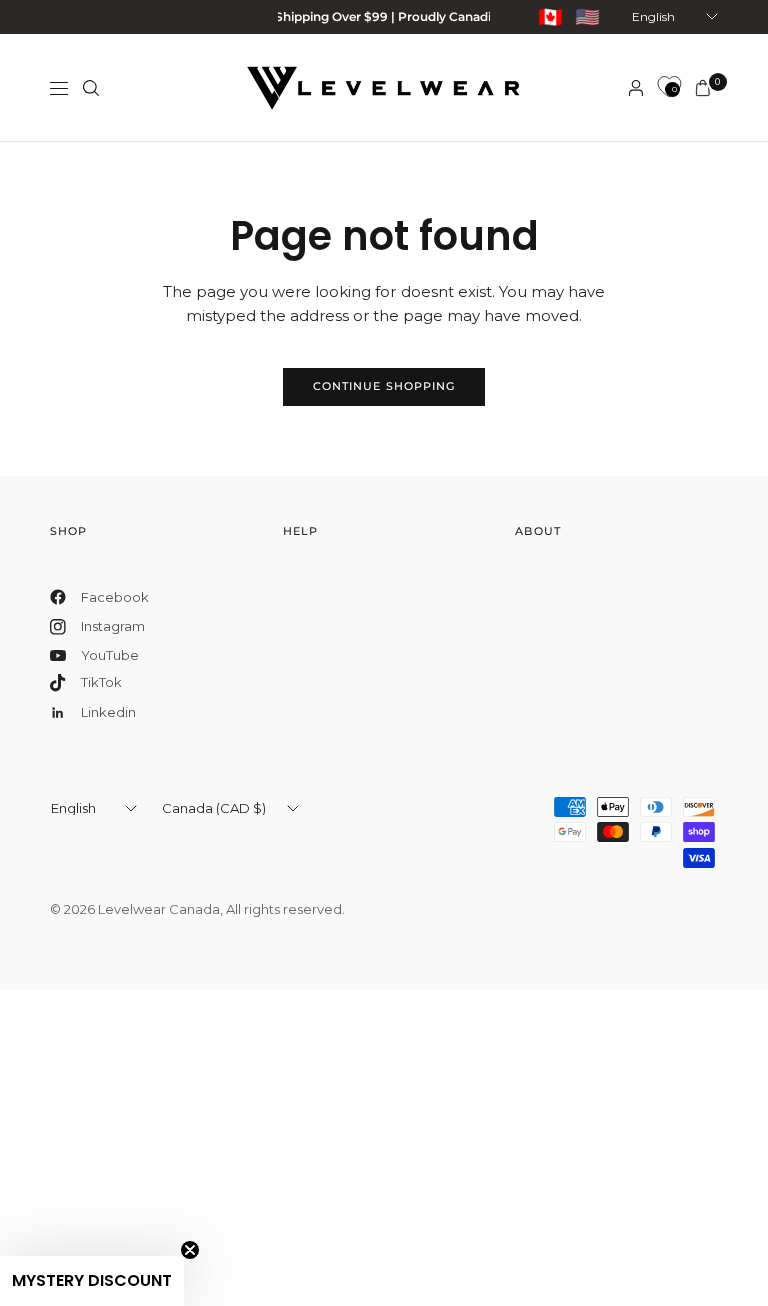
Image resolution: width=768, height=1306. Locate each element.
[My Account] (636, 88)
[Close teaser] (190, 1250)
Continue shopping (384, 386)
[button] (92, 1281)
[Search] (91, 88)
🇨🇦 (550, 17)
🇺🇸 (587, 17)
